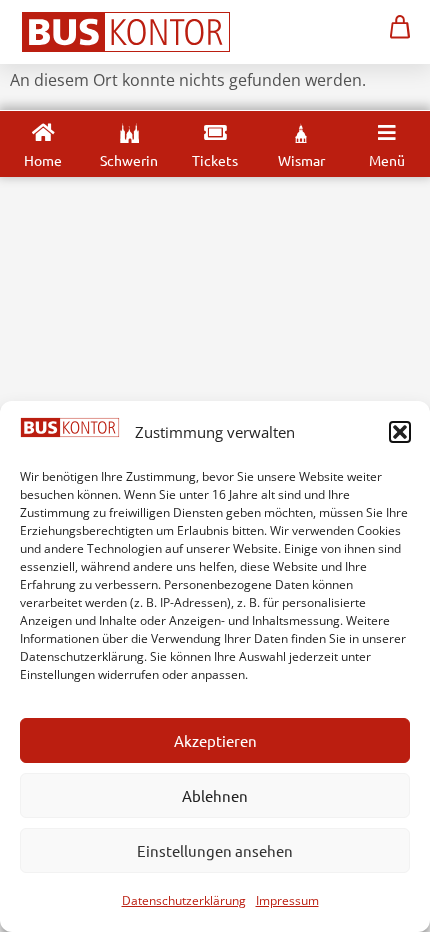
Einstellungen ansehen (215, 850)
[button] (400, 432)
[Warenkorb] (400, 26)
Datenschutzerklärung (184, 900)
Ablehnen (215, 795)
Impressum (287, 900)
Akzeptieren (215, 740)
